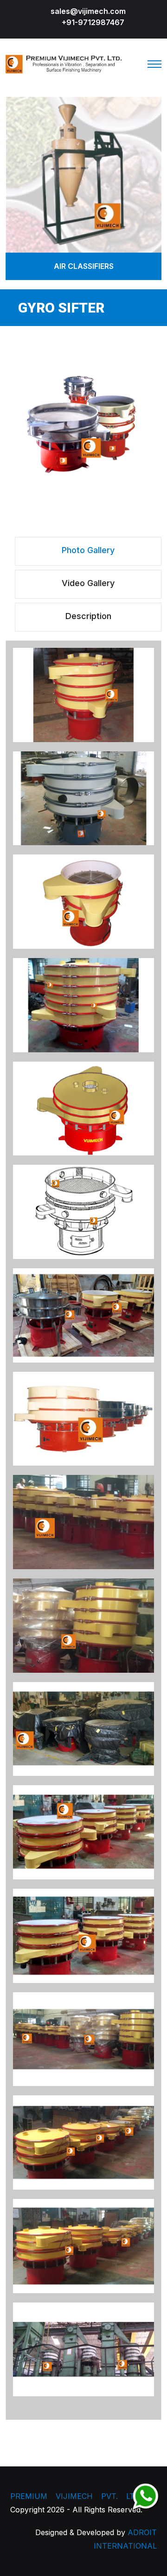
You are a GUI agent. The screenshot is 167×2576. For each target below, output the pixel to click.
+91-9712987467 (93, 22)
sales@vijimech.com (88, 11)
